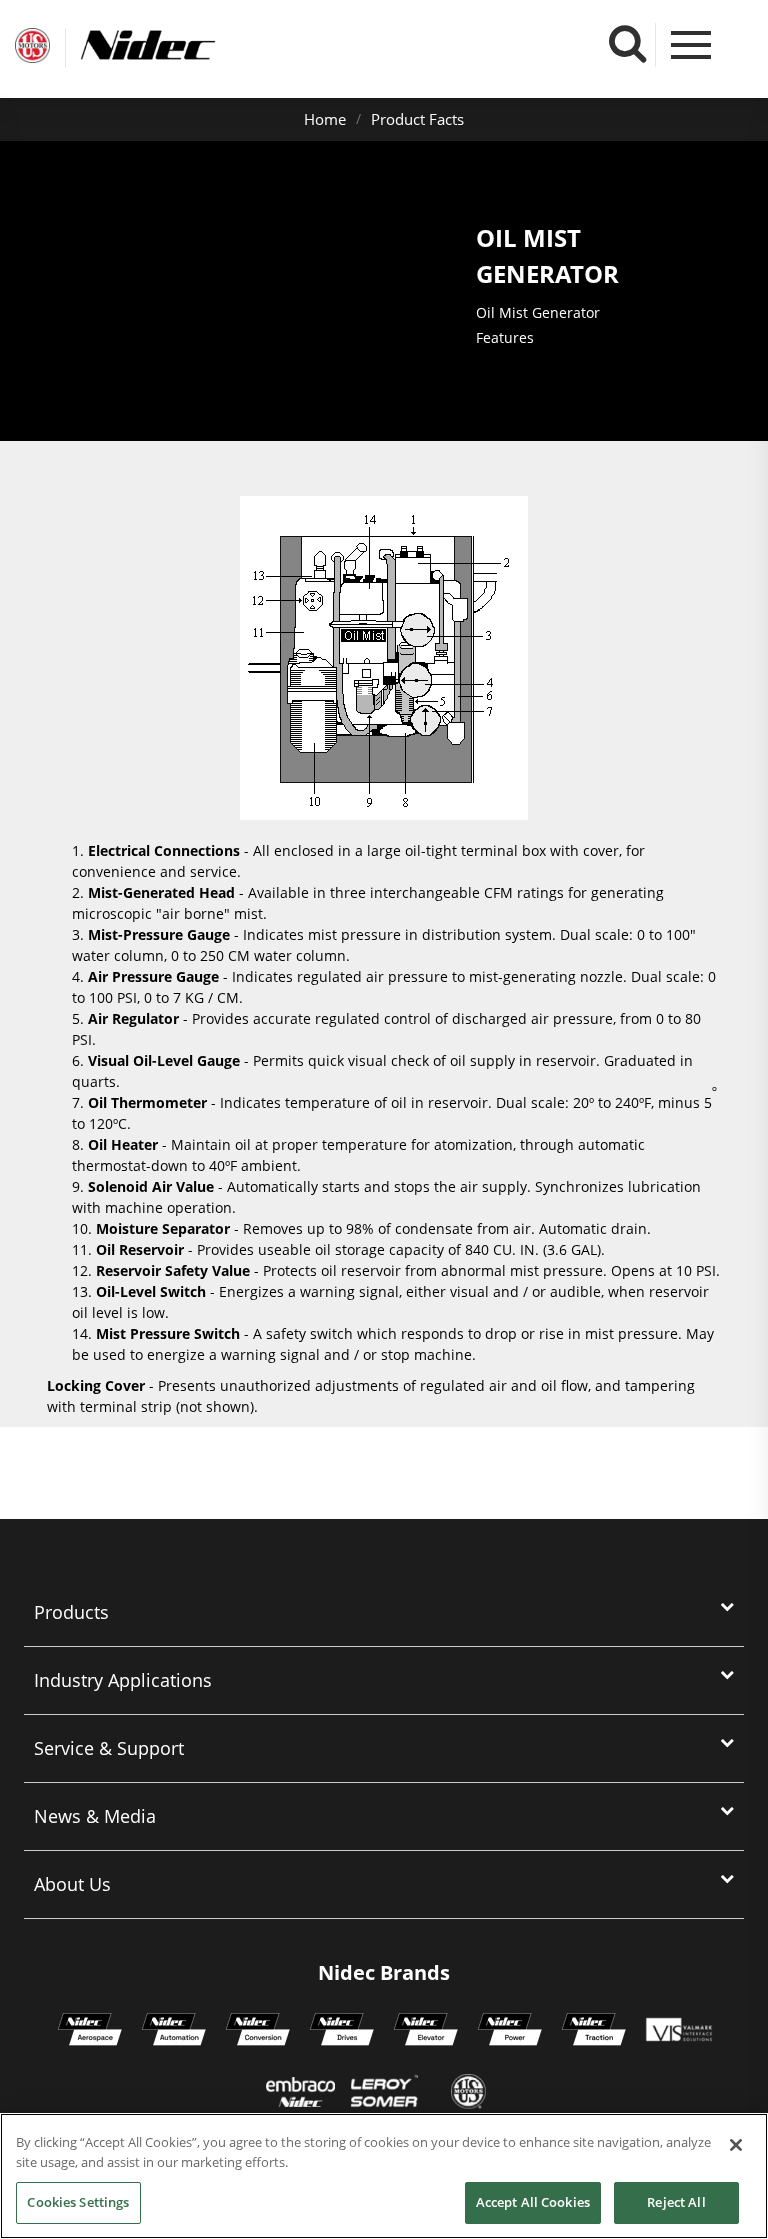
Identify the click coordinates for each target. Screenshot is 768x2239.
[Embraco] (300, 2094)
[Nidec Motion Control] (174, 2032)
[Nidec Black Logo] (185, 45)
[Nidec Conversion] (258, 2032)
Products (71, 1612)
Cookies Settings (78, 2202)
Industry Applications (123, 1680)
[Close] (736, 2145)
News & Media (95, 1816)
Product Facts (417, 119)
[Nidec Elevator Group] (426, 2032)
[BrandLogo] (32, 48)
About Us (72, 1884)
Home (325, 119)
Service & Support (109, 1748)
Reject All (676, 2202)
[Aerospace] (90, 2032)
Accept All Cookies (533, 2202)
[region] (384, 2176)
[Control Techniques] (342, 2032)
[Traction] (594, 2032)
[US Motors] (468, 2094)
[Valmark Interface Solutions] (678, 2032)
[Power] (510, 2032)
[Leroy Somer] (384, 2094)
